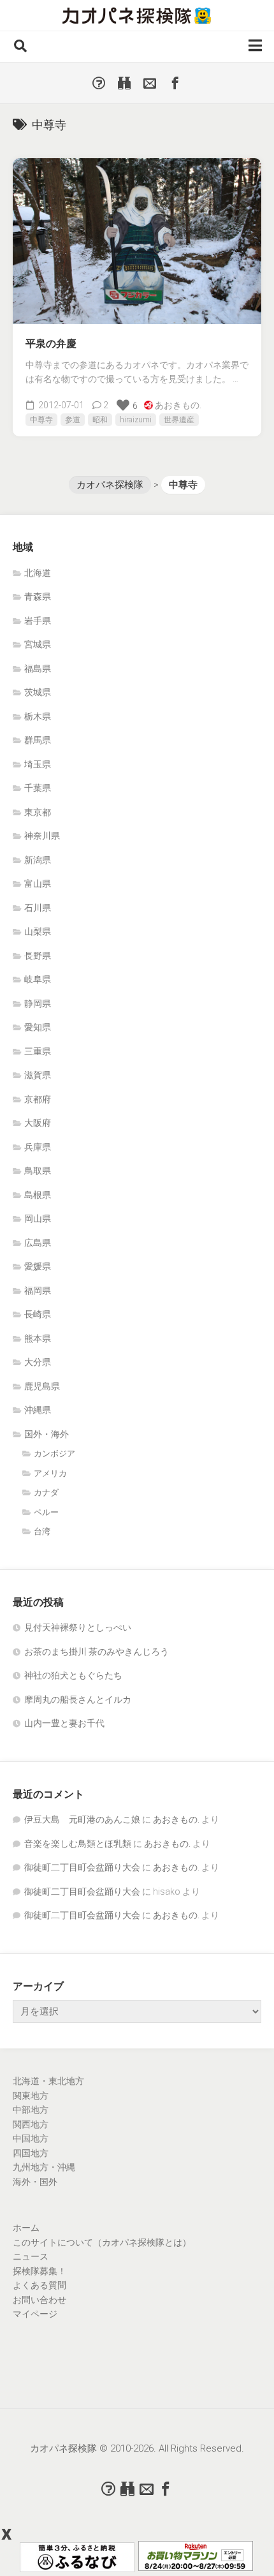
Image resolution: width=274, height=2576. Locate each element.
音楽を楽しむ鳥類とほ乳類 (78, 1844)
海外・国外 (35, 2182)
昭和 (100, 420)
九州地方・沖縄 (44, 2167)
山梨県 (38, 931)
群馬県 (38, 740)
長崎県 (38, 1314)
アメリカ (50, 1473)
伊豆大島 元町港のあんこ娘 (82, 1819)
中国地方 (31, 2138)
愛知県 (38, 1027)
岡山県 (38, 1218)
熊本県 (38, 1338)
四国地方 (31, 2153)
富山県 (38, 884)
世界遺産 (179, 420)
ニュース (31, 2256)
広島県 (38, 1243)
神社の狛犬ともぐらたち (73, 1675)
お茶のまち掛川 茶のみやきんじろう (97, 1652)
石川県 (38, 908)
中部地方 (31, 2110)
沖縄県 (38, 1410)
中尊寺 (41, 420)
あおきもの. (178, 405)
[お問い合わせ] (150, 83)
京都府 (38, 1099)
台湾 (42, 1531)
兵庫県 (38, 1147)
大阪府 (38, 1123)
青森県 (38, 596)
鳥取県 (38, 1171)
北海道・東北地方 (48, 2081)
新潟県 (38, 860)
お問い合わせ (40, 2300)
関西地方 (31, 2124)
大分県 (38, 1362)
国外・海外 (47, 1434)
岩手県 (38, 621)
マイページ (35, 2314)
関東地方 (31, 2096)
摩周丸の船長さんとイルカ (78, 1699)
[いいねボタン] (123, 405)
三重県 (38, 1051)
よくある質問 (40, 2285)
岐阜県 (38, 979)
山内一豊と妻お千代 (64, 1723)
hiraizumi (136, 420)
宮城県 (38, 644)
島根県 (38, 1195)
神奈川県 (42, 836)
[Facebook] (175, 83)
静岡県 (38, 1003)
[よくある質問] (99, 83)
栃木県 (38, 716)
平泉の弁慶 (51, 344)
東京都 (38, 812)
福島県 (38, 669)
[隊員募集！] (124, 83)
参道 (73, 420)
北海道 (38, 573)
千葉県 (38, 788)
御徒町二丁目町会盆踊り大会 (82, 1867)
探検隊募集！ (40, 2271)
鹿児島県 (42, 1386)
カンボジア (54, 1454)
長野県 (38, 956)
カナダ (46, 1492)
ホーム (26, 2228)
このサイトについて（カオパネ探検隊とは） (102, 2242)
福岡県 (38, 1291)
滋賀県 (38, 1075)
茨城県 (38, 692)
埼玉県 (38, 764)
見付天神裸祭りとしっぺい (78, 1627)
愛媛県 (38, 1266)
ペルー (46, 1512)
